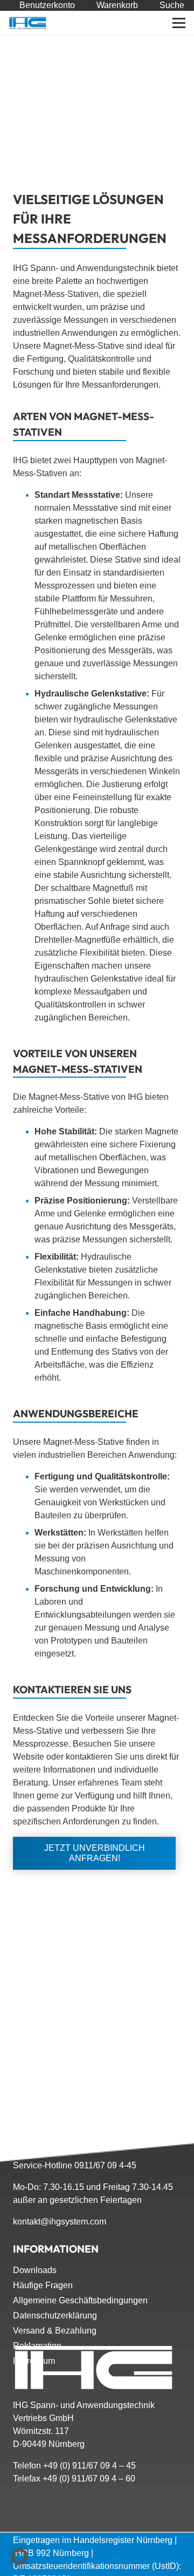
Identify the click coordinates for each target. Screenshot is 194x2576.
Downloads (35, 2270)
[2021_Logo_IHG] (28, 23)
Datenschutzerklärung (55, 2315)
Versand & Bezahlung (55, 2331)
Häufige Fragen (43, 2285)
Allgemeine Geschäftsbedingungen (80, 2300)
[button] (179, 23)
